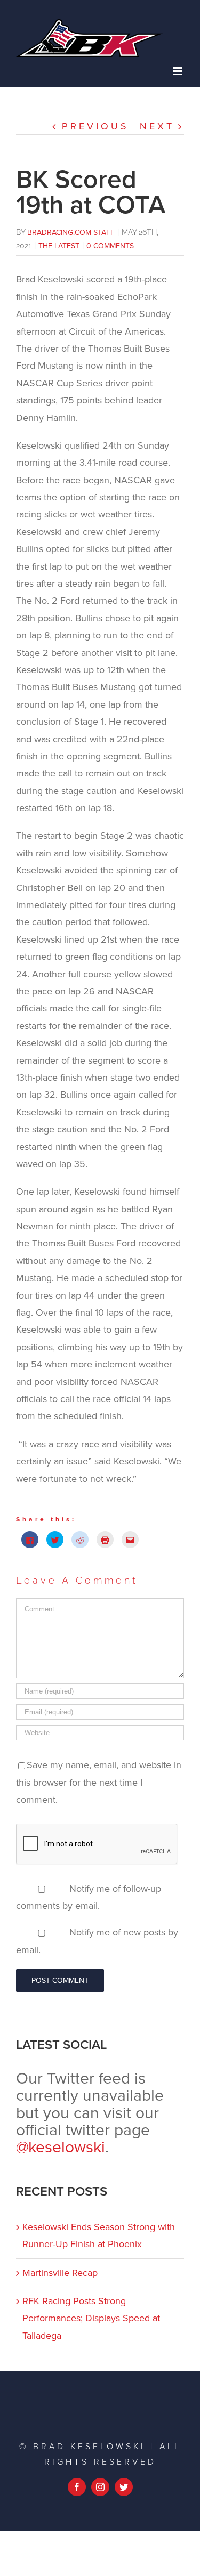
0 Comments (110, 246)
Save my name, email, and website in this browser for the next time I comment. (99, 1782)
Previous (95, 126)
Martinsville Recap (60, 2273)
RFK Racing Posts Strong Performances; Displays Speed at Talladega (91, 2318)
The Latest (59, 246)
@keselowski (61, 2147)
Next (157, 126)
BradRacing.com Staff (71, 233)
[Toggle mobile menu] (178, 71)
